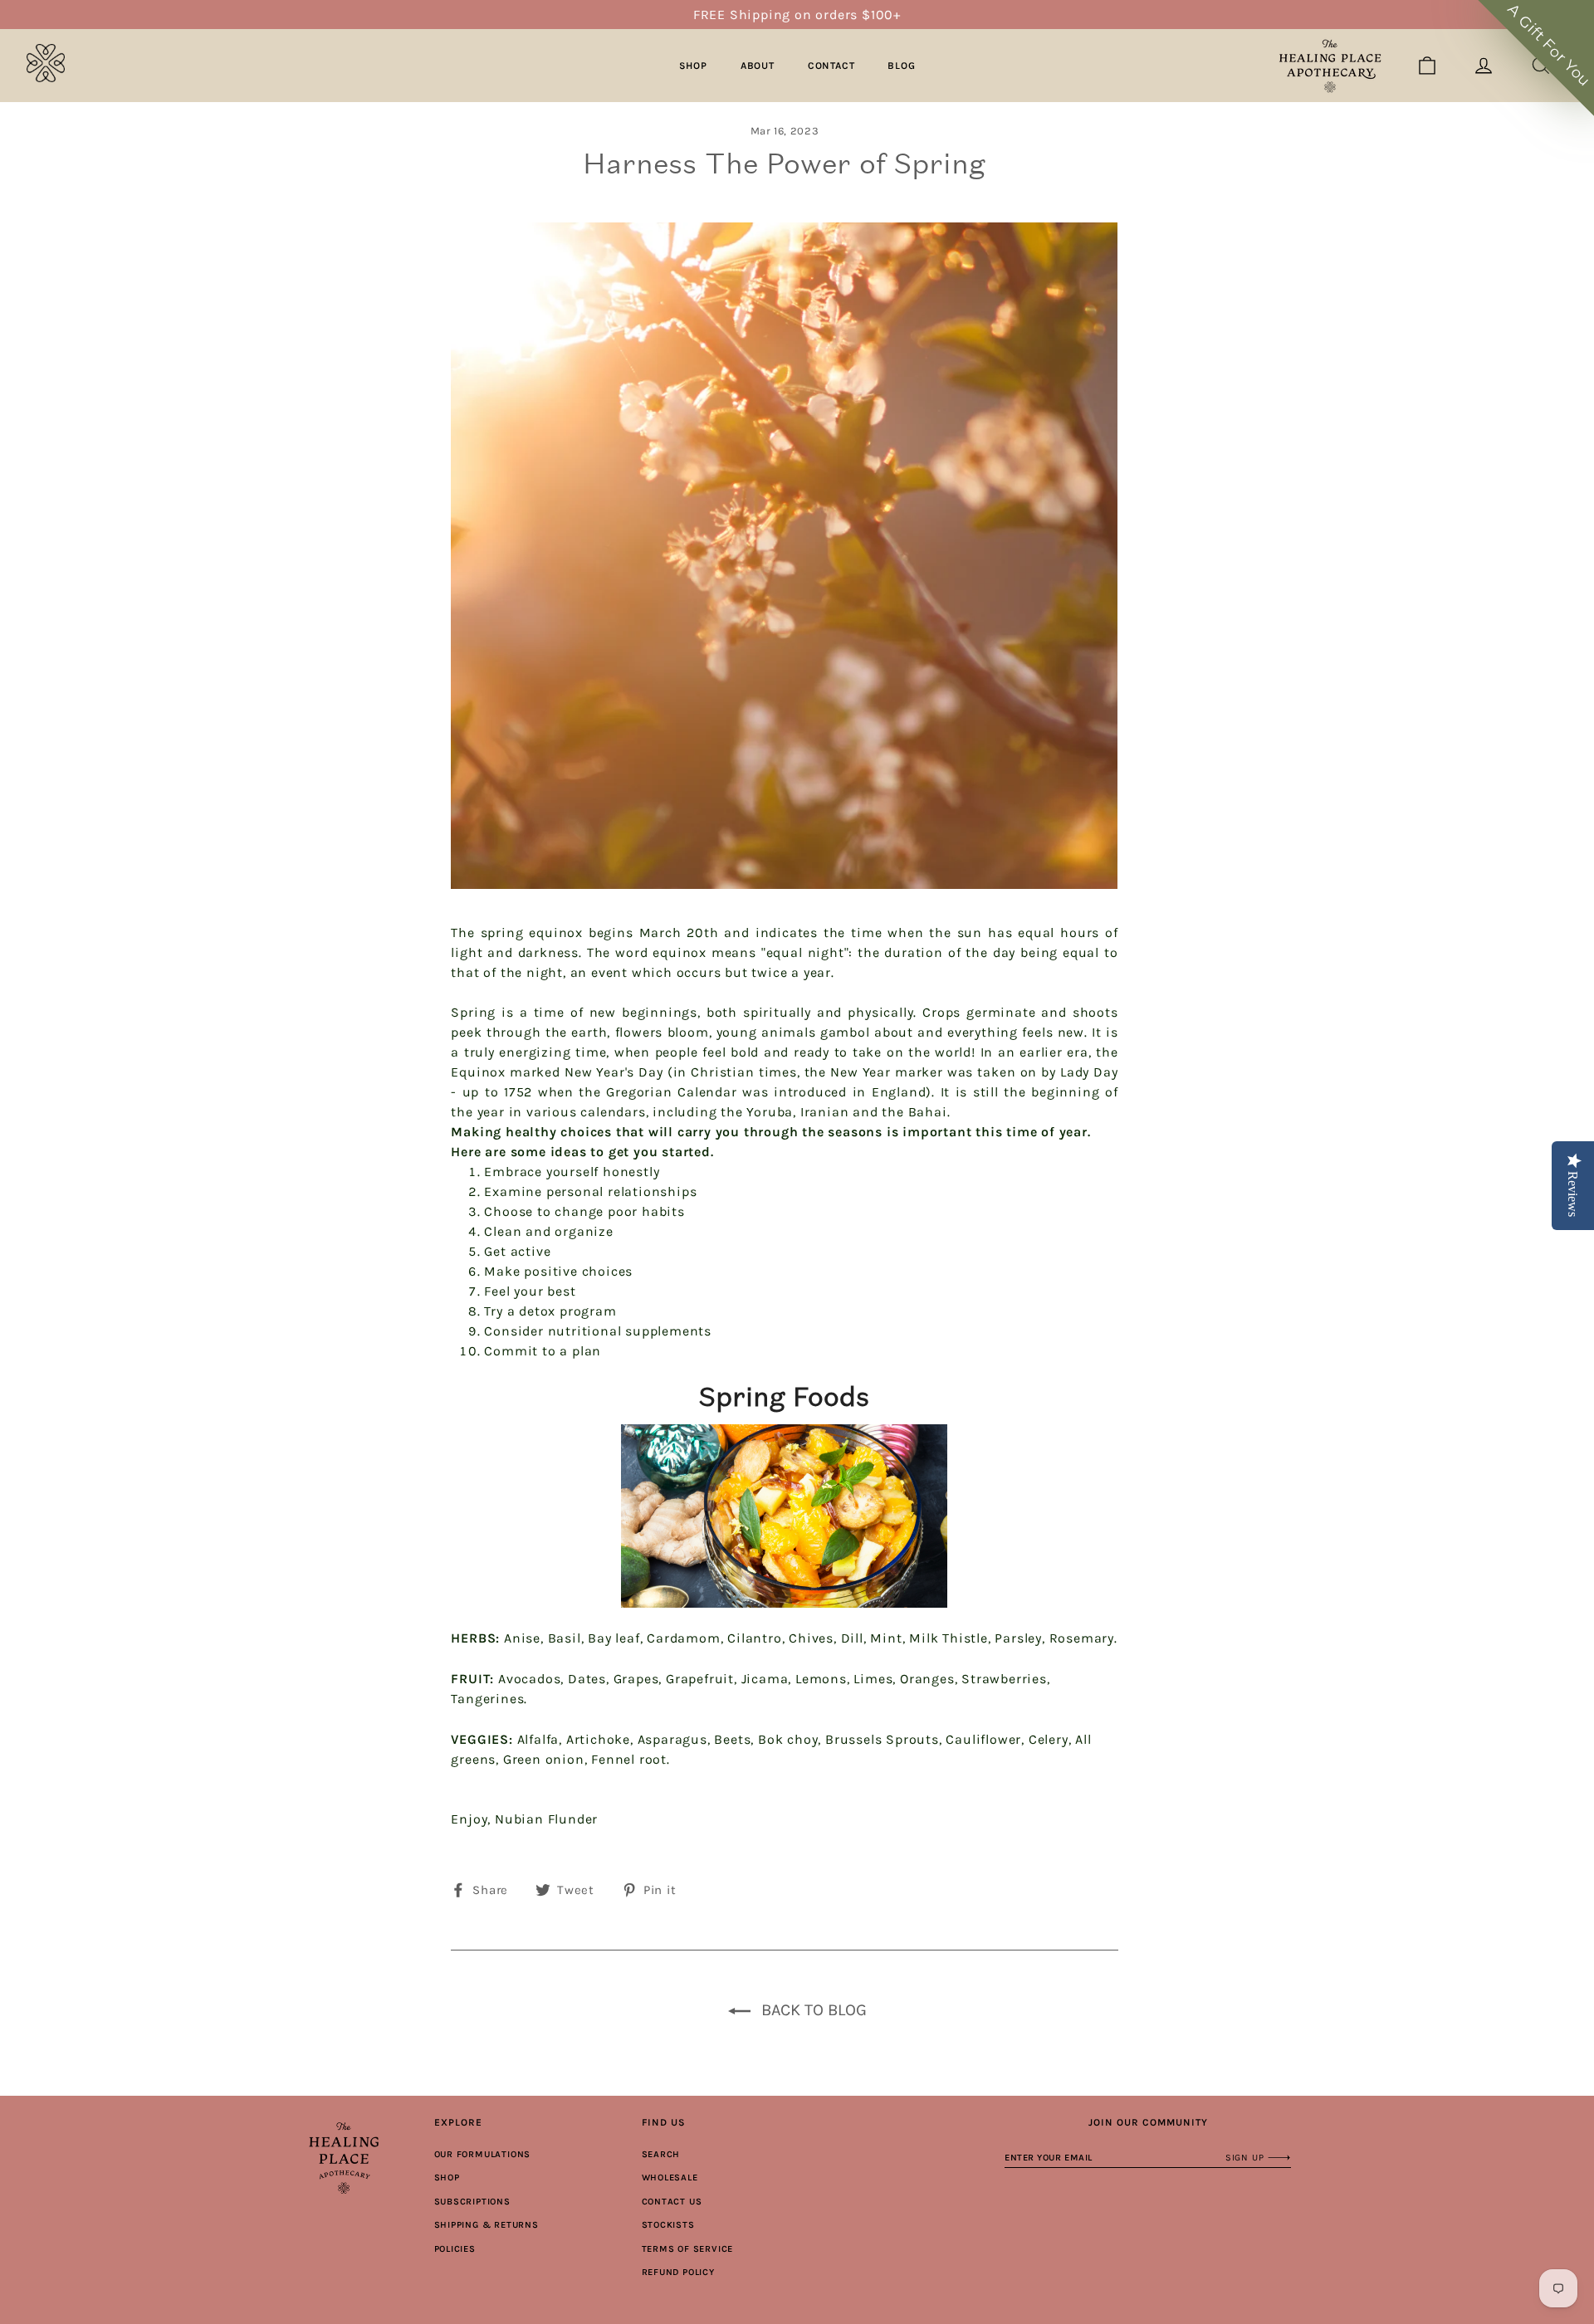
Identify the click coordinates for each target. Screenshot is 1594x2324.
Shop (693, 66)
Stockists (668, 2225)
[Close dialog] (1554, 1002)
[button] (1536, 58)
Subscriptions (472, 2202)
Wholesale (670, 2178)
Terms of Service (688, 2249)
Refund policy (678, 2272)
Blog (901, 66)
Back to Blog (812, 2010)
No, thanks (1391, 1261)
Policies (455, 2249)
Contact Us (672, 2202)
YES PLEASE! (1391, 1210)
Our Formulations (483, 2154)
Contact (831, 66)
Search (661, 2154)
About (758, 66)
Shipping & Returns (487, 2225)
